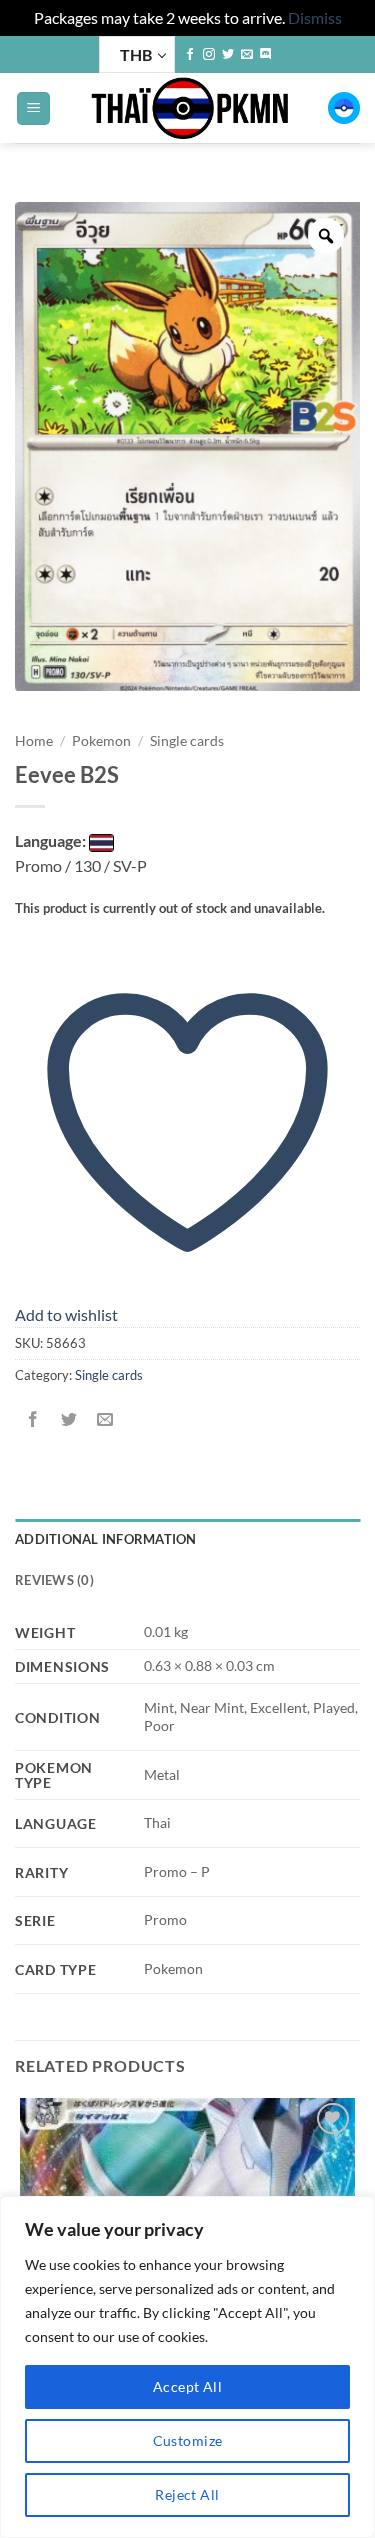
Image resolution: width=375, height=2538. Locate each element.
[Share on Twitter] (69, 1419)
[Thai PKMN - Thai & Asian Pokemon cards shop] (189, 108)
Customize (188, 2440)
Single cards (187, 741)
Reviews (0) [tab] (54, 1580)
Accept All (187, 2386)
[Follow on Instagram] (209, 55)
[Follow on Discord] (266, 55)
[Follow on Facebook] (190, 55)
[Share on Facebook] (33, 1419)
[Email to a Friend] (105, 1419)
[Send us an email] (247, 55)
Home (34, 741)
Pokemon (101, 741)
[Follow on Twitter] (228, 55)
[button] (33, 108)
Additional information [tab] (106, 1539)
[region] (187, 2367)
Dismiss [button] (315, 17)
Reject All (187, 2494)
